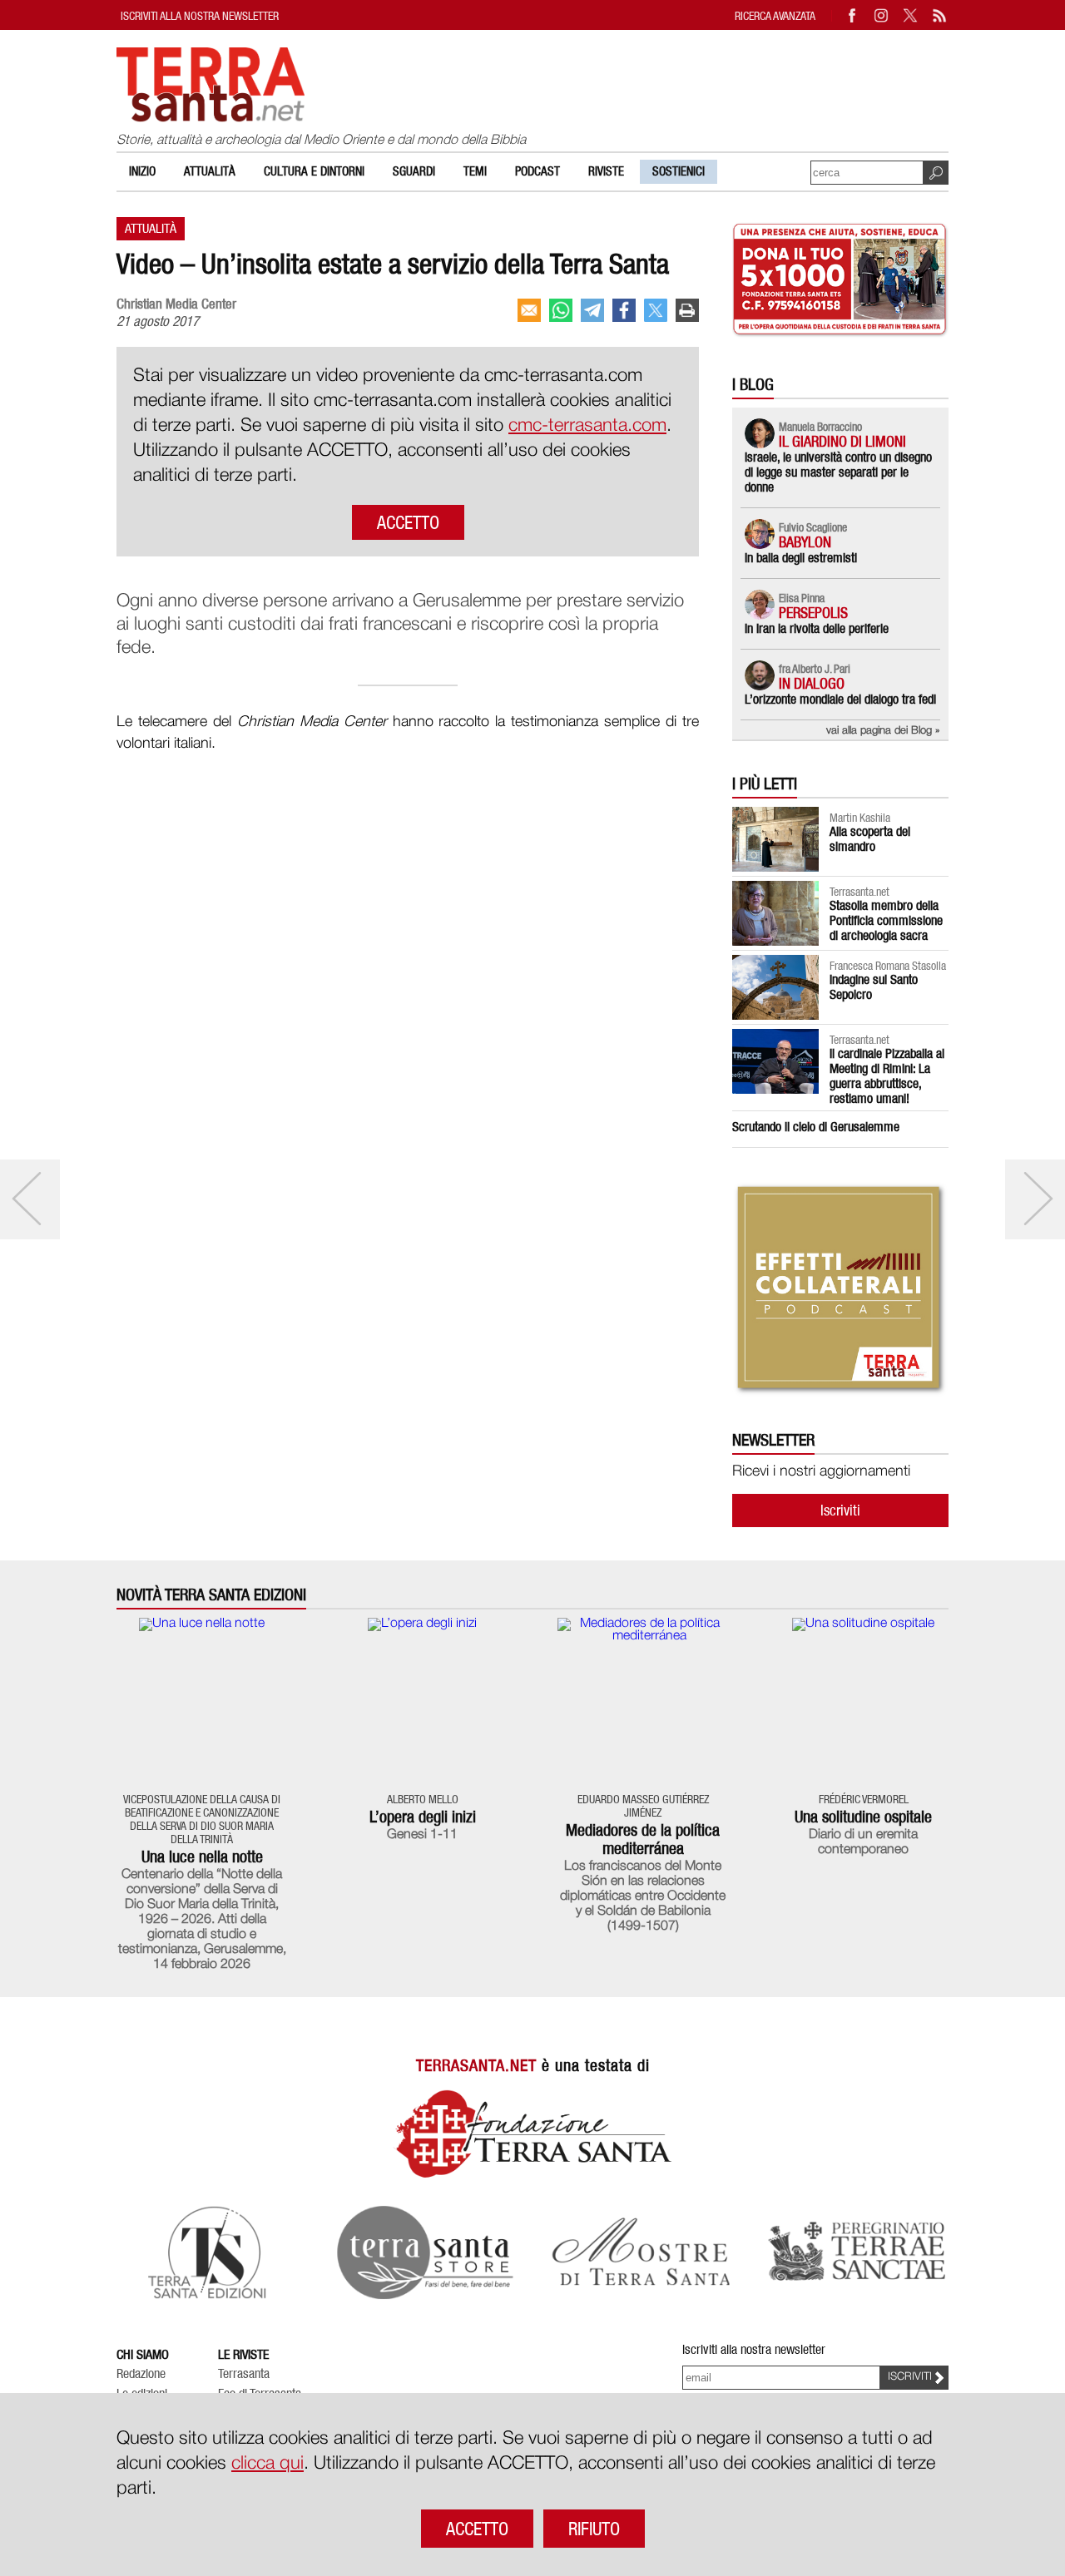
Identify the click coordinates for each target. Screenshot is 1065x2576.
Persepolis (813, 613)
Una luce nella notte (202, 1857)
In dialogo (812, 683)
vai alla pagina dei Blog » (883, 731)
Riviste (606, 171)
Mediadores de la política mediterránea (643, 1839)
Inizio (142, 171)
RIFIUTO (594, 2529)
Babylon (805, 542)
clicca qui (267, 2464)
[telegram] (592, 310)
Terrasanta (244, 2374)
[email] (529, 310)
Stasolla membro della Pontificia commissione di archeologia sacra (886, 920)
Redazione (141, 2374)
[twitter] (656, 310)
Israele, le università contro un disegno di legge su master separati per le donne (838, 472)
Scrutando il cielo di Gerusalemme (816, 1127)
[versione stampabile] (687, 310)
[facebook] (624, 310)
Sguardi (414, 171)
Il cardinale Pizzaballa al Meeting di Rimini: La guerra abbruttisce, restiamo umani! (887, 1076)
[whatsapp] (561, 310)
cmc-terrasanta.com (587, 426)
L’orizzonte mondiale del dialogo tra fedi (840, 699)
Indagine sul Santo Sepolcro (874, 987)
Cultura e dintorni (314, 171)
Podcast (537, 171)
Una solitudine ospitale (863, 1817)
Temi (475, 171)
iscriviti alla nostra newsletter (200, 15)
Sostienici (679, 171)
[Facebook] (853, 15)
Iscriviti (840, 1510)
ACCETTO (408, 522)
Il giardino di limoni (842, 441)
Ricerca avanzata (775, 15)
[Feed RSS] (940, 15)
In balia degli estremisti (801, 558)
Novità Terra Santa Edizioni (211, 1595)
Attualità (210, 171)
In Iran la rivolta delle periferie (817, 628)
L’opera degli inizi (423, 1817)
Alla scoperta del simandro (870, 839)
